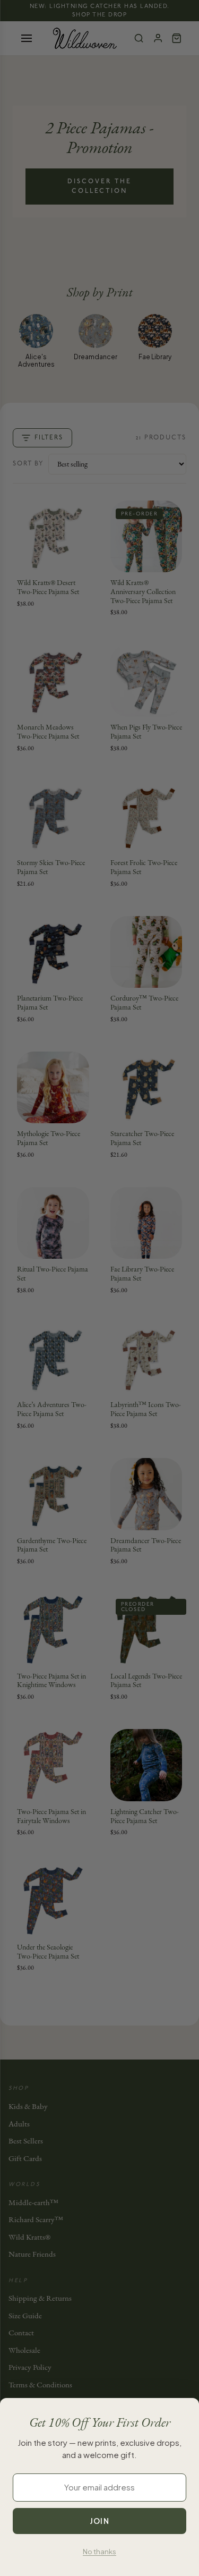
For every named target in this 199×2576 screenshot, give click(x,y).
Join (99, 2521)
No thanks (99, 2552)
